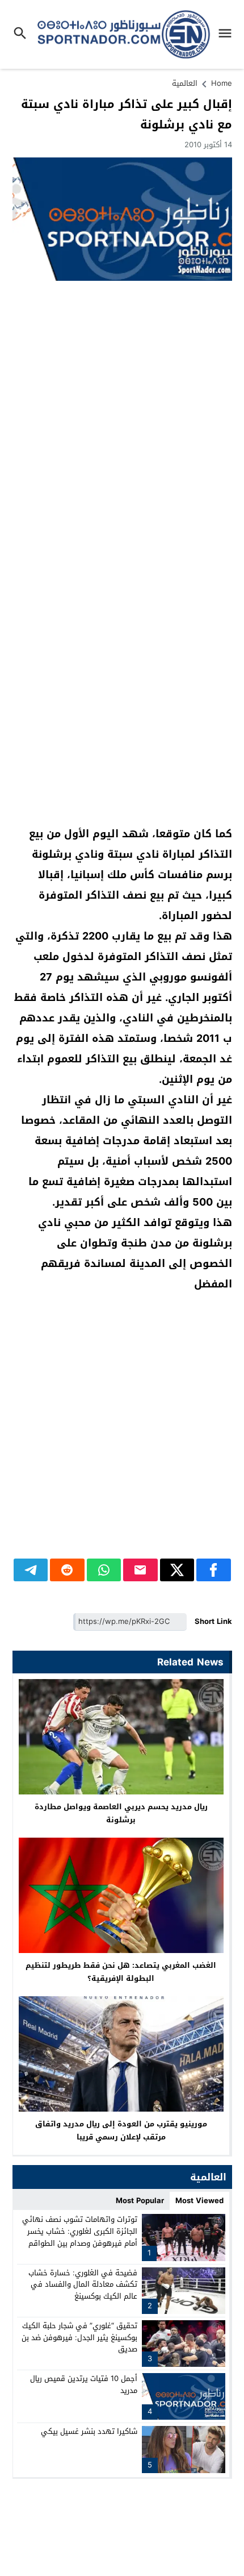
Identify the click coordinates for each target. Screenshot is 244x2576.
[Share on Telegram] (31, 1570)
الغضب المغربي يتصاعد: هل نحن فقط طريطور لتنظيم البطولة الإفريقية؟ (121, 1972)
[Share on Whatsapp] (104, 1570)
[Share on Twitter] (177, 1570)
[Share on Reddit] (67, 1570)
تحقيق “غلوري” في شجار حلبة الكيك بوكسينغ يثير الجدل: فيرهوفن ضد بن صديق (79, 2338)
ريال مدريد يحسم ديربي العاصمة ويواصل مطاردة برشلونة (121, 1813)
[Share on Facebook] (214, 1570)
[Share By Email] (140, 1570)
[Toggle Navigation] (228, 34)
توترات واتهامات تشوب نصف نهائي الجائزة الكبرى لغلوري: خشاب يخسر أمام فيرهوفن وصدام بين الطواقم (80, 2231)
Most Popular (140, 2201)
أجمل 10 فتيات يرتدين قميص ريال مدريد (84, 2384)
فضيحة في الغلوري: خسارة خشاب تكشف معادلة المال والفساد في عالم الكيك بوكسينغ (83, 2285)
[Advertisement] (122, 414)
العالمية (185, 83)
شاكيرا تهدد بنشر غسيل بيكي (89, 2431)
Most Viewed (199, 2201)
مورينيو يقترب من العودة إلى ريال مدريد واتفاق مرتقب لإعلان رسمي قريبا (121, 2130)
